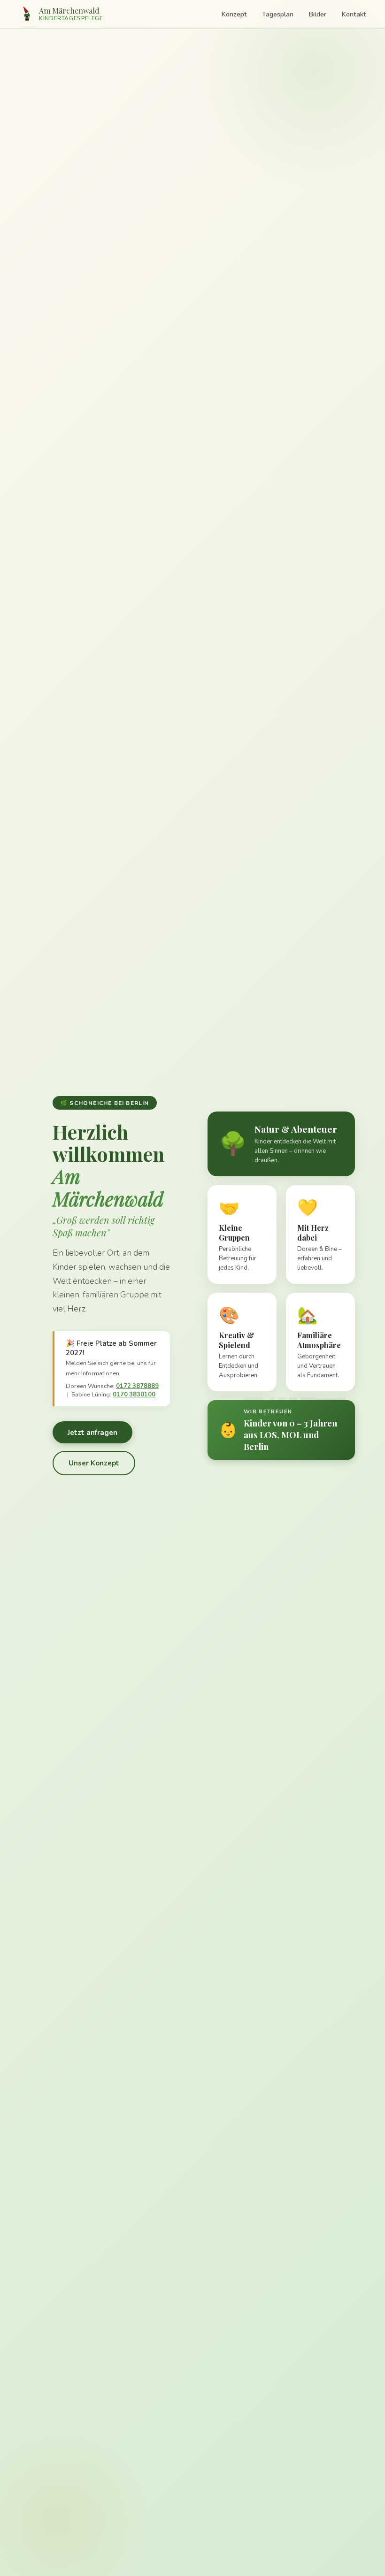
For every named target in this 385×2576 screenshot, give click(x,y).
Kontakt (354, 14)
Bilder (317, 14)
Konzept (234, 14)
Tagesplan (278, 14)
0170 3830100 (134, 1395)
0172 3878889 (137, 1386)
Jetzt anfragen (92, 1433)
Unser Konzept (94, 1463)
